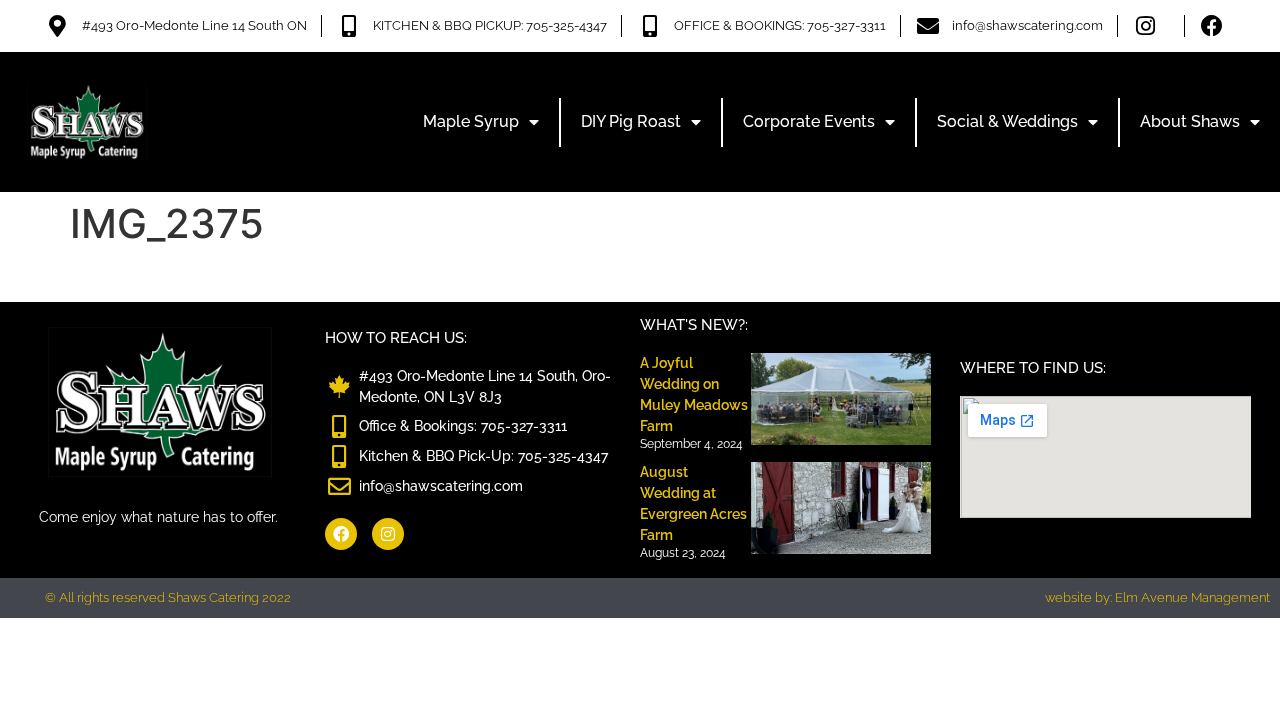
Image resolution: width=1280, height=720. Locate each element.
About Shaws (1190, 121)
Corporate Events (809, 121)
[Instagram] (388, 534)
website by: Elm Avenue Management (1157, 597)
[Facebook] (341, 534)
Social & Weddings (1007, 121)
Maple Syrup (471, 121)
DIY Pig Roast (631, 121)
